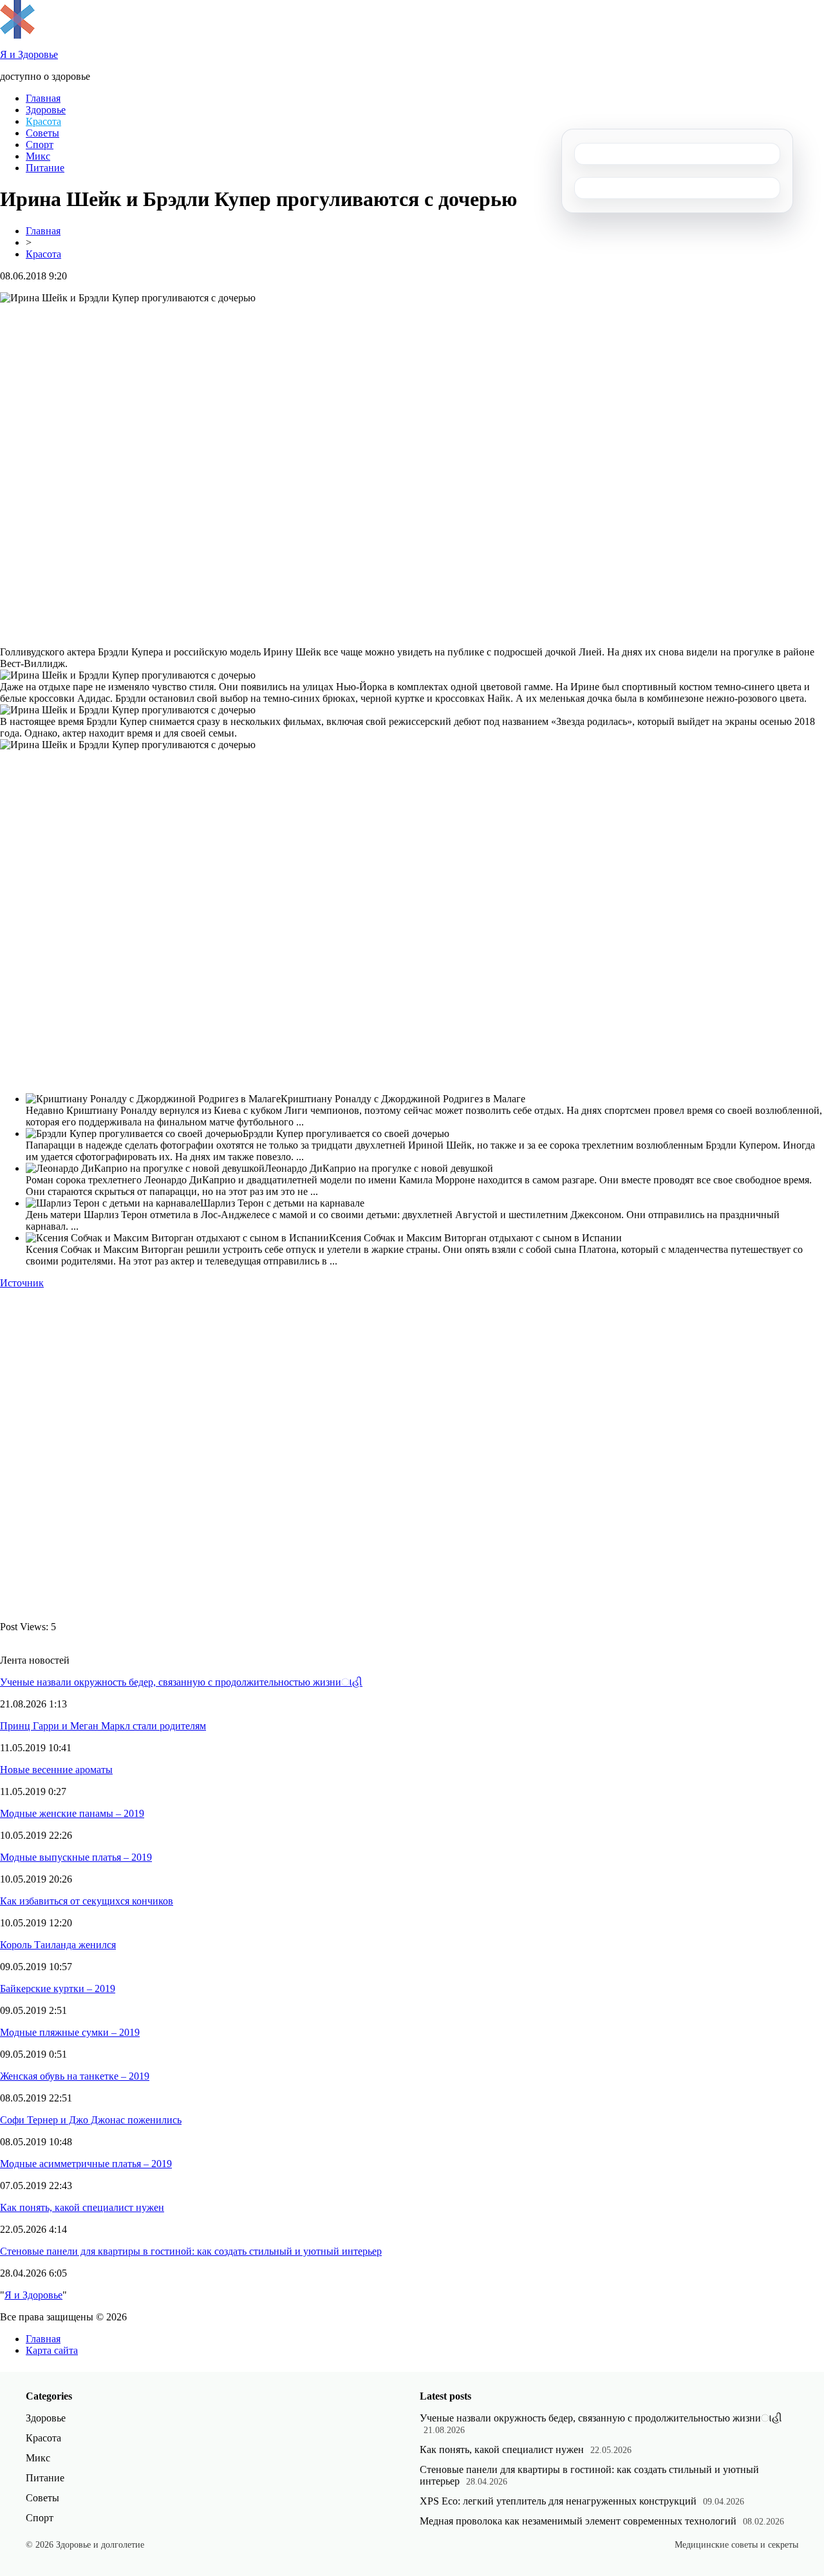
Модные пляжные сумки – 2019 (70, 2032)
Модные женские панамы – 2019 (72, 1813)
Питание (45, 168)
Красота (43, 121)
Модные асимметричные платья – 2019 (86, 2164)
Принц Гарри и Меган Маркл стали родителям (103, 1726)
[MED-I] (17, 35)
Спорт (40, 145)
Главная (43, 98)
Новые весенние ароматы (56, 1770)
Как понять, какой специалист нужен (82, 2207)
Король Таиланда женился (58, 1945)
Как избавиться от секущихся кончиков (87, 1901)
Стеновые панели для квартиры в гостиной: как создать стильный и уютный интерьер (191, 2251)
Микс (38, 156)
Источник (22, 1283)
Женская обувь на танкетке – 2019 (75, 2076)
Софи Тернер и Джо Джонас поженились (91, 2120)
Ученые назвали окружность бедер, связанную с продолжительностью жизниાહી (181, 1682)
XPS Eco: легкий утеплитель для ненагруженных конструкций (558, 2501)
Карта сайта (52, 2350)
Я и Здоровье (33, 2295)
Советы (42, 133)
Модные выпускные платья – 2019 (76, 1857)
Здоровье (46, 110)
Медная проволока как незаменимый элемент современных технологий (578, 2521)
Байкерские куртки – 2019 (58, 1988)
